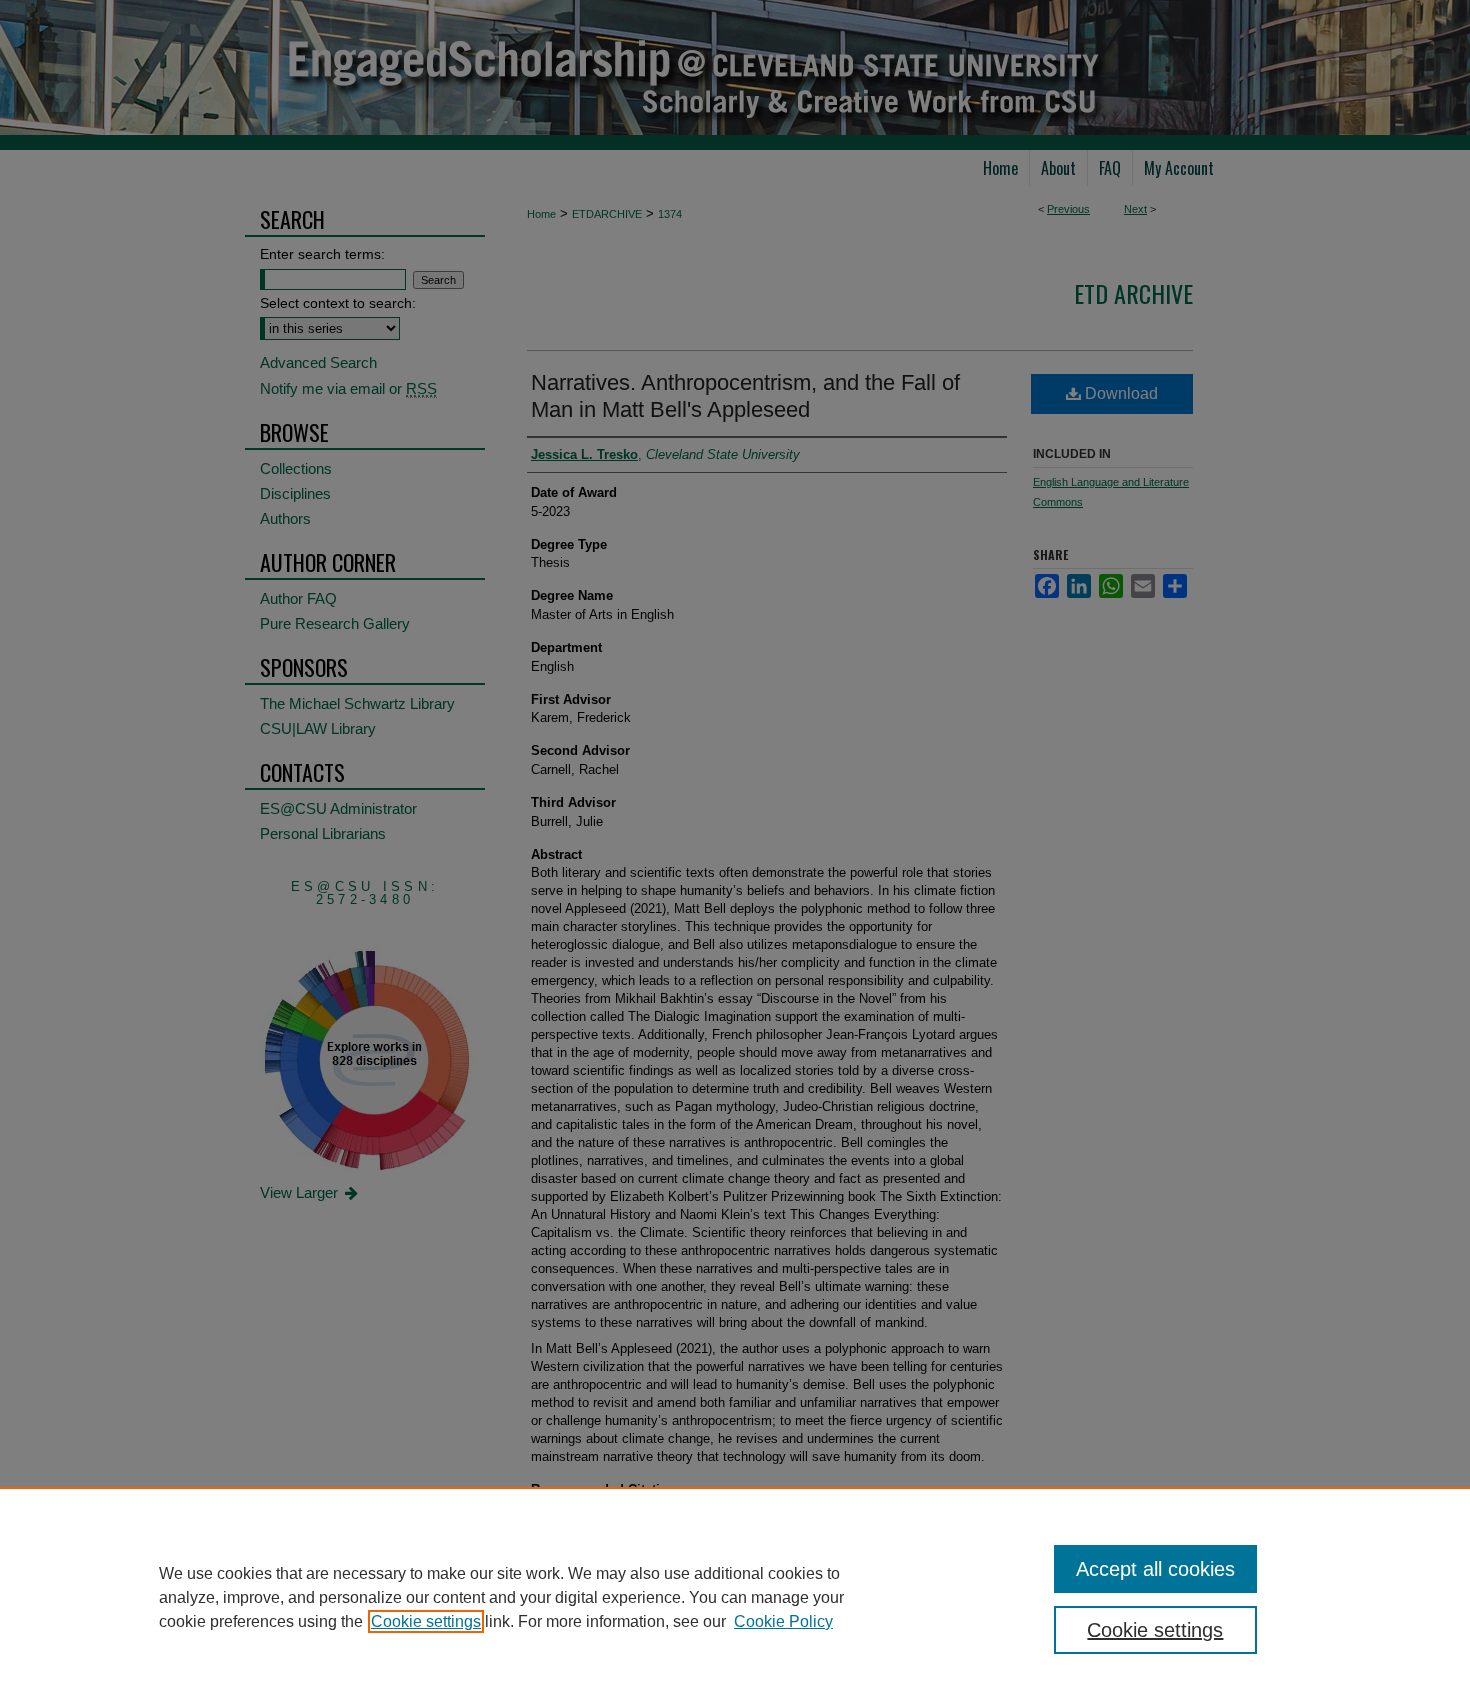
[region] (735, 1597)
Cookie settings (426, 1621)
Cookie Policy (783, 1621)
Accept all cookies (1155, 1569)
